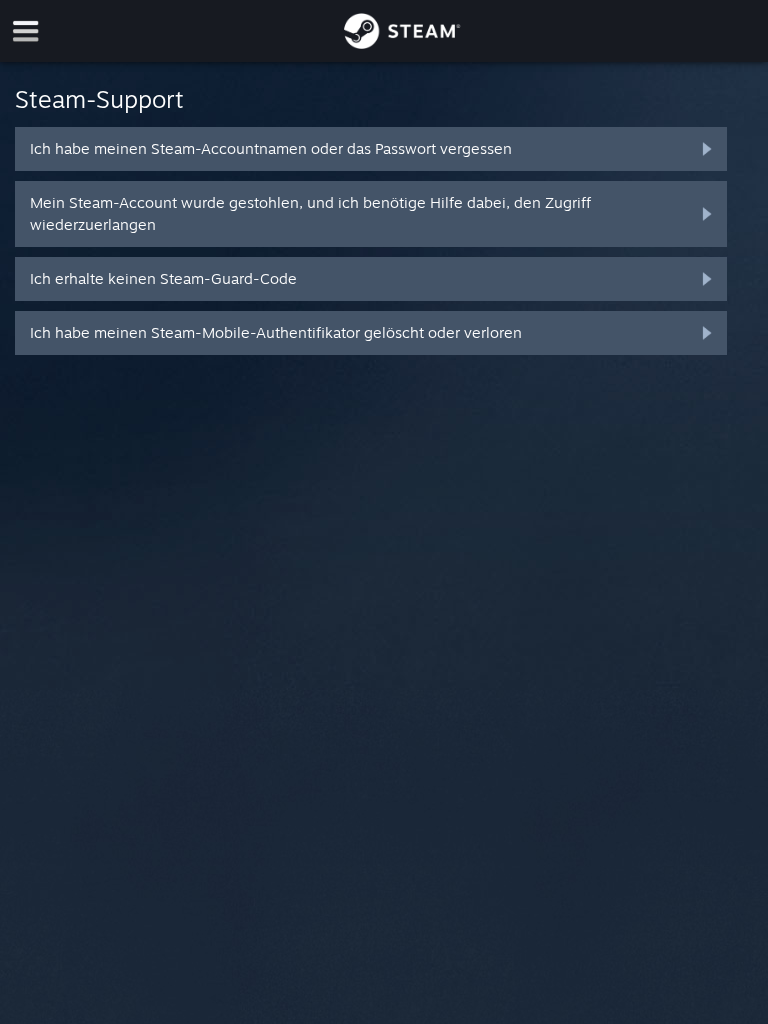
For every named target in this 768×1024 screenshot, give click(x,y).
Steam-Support (99, 99)
